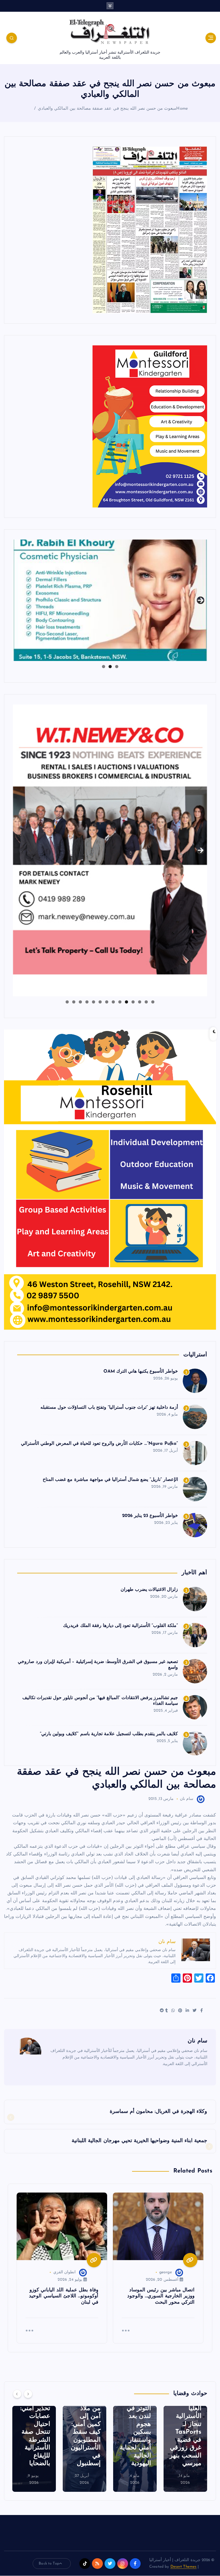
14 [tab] (67, 1002)
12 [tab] (80, 1002)
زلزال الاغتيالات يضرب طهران (149, 1590)
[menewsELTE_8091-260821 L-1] (150, 230)
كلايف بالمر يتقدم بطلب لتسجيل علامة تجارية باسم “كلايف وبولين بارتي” (109, 1734)
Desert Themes (184, 2567)
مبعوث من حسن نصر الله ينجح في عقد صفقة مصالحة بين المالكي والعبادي (107, 109)
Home (182, 109)
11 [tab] (87, 1002)
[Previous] (17, 2394)
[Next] (28, 2394)
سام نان (187, 1799)
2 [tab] (110, 667)
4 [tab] (133, 1002)
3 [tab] (104, 667)
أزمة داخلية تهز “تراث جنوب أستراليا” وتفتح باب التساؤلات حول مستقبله (109, 1408)
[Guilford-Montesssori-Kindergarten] (150, 426)
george (166, 2272)
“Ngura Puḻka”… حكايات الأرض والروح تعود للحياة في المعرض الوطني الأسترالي (99, 1444)
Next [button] (201, 598)
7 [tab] (113, 1002)
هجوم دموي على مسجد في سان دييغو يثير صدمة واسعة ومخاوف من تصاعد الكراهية (35, 2432)
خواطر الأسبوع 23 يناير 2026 (150, 1516)
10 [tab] (93, 1002)
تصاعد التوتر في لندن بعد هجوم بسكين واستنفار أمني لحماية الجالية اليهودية (186, 2432)
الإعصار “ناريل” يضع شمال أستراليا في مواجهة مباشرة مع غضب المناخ (110, 1480)
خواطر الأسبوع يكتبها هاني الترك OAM (141, 1371)
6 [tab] (120, 1002)
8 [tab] (107, 1002)
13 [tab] (73, 1002)
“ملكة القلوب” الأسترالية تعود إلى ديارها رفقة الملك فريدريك (120, 1626)
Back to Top (49, 2564)
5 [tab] (126, 1002)
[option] (185, 2449)
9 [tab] (100, 1002)
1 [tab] (117, 667)
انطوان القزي (64, 2272)
